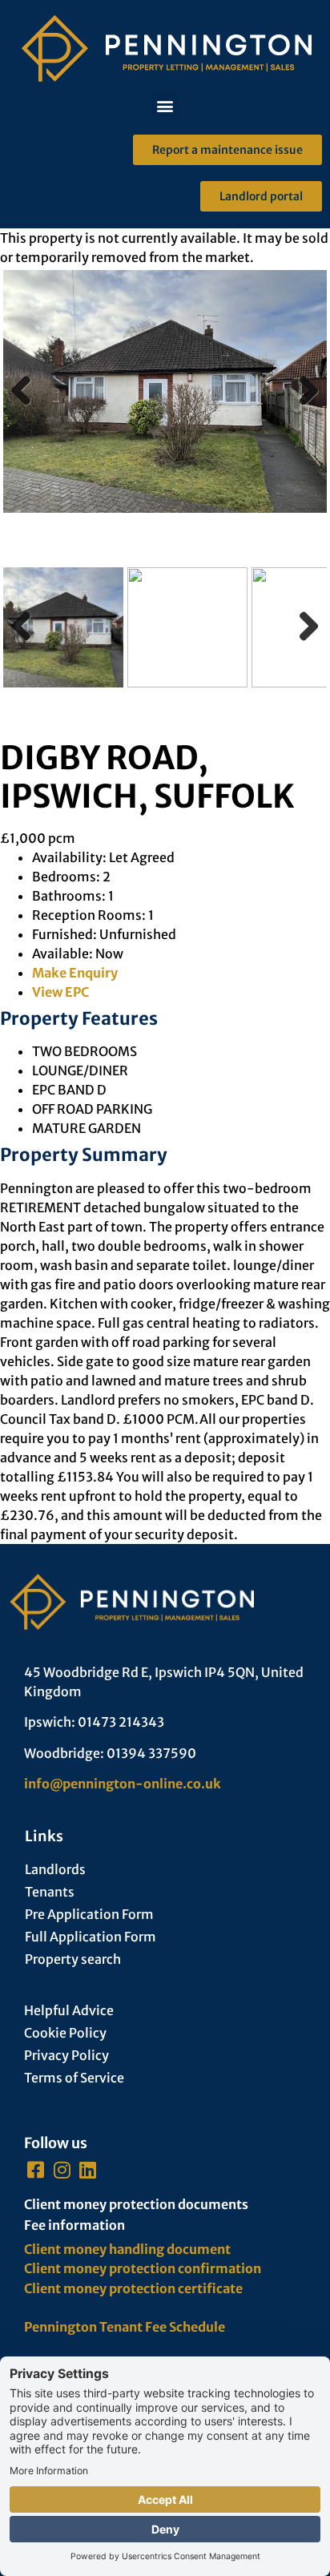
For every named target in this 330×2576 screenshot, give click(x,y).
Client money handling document (127, 2249)
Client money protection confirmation (143, 2268)
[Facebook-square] (36, 2170)
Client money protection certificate (133, 2288)
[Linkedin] (89, 2170)
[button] (165, 105)
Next (304, 407)
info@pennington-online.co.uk (123, 1784)
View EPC (60, 992)
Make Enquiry (75, 973)
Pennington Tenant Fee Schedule (125, 2327)
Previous (27, 407)
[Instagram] (62, 2170)
